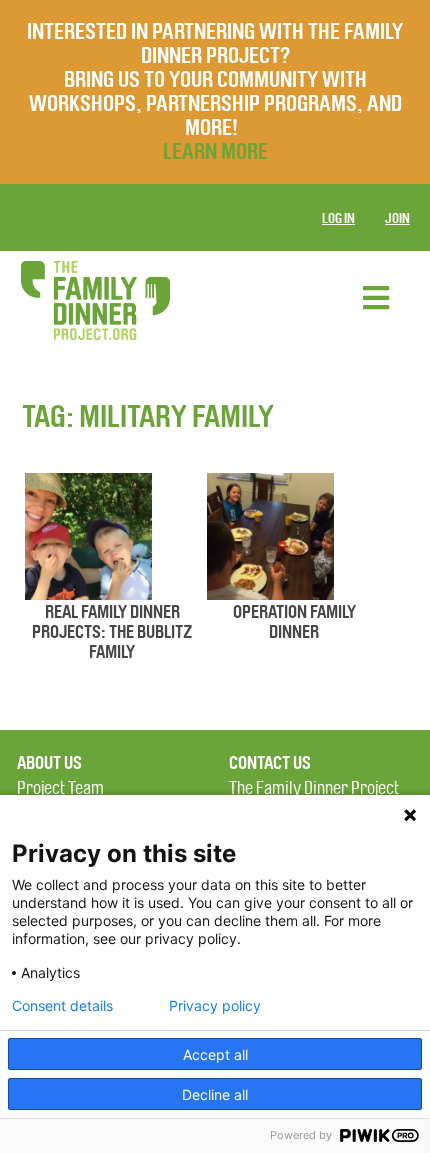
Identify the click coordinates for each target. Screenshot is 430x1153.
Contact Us (270, 763)
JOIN (397, 218)
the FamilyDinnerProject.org (95, 300)
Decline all (215, 1094)
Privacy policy (215, 1006)
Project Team (60, 788)
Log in (338, 218)
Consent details (62, 1006)
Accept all (215, 1054)
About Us (49, 763)
